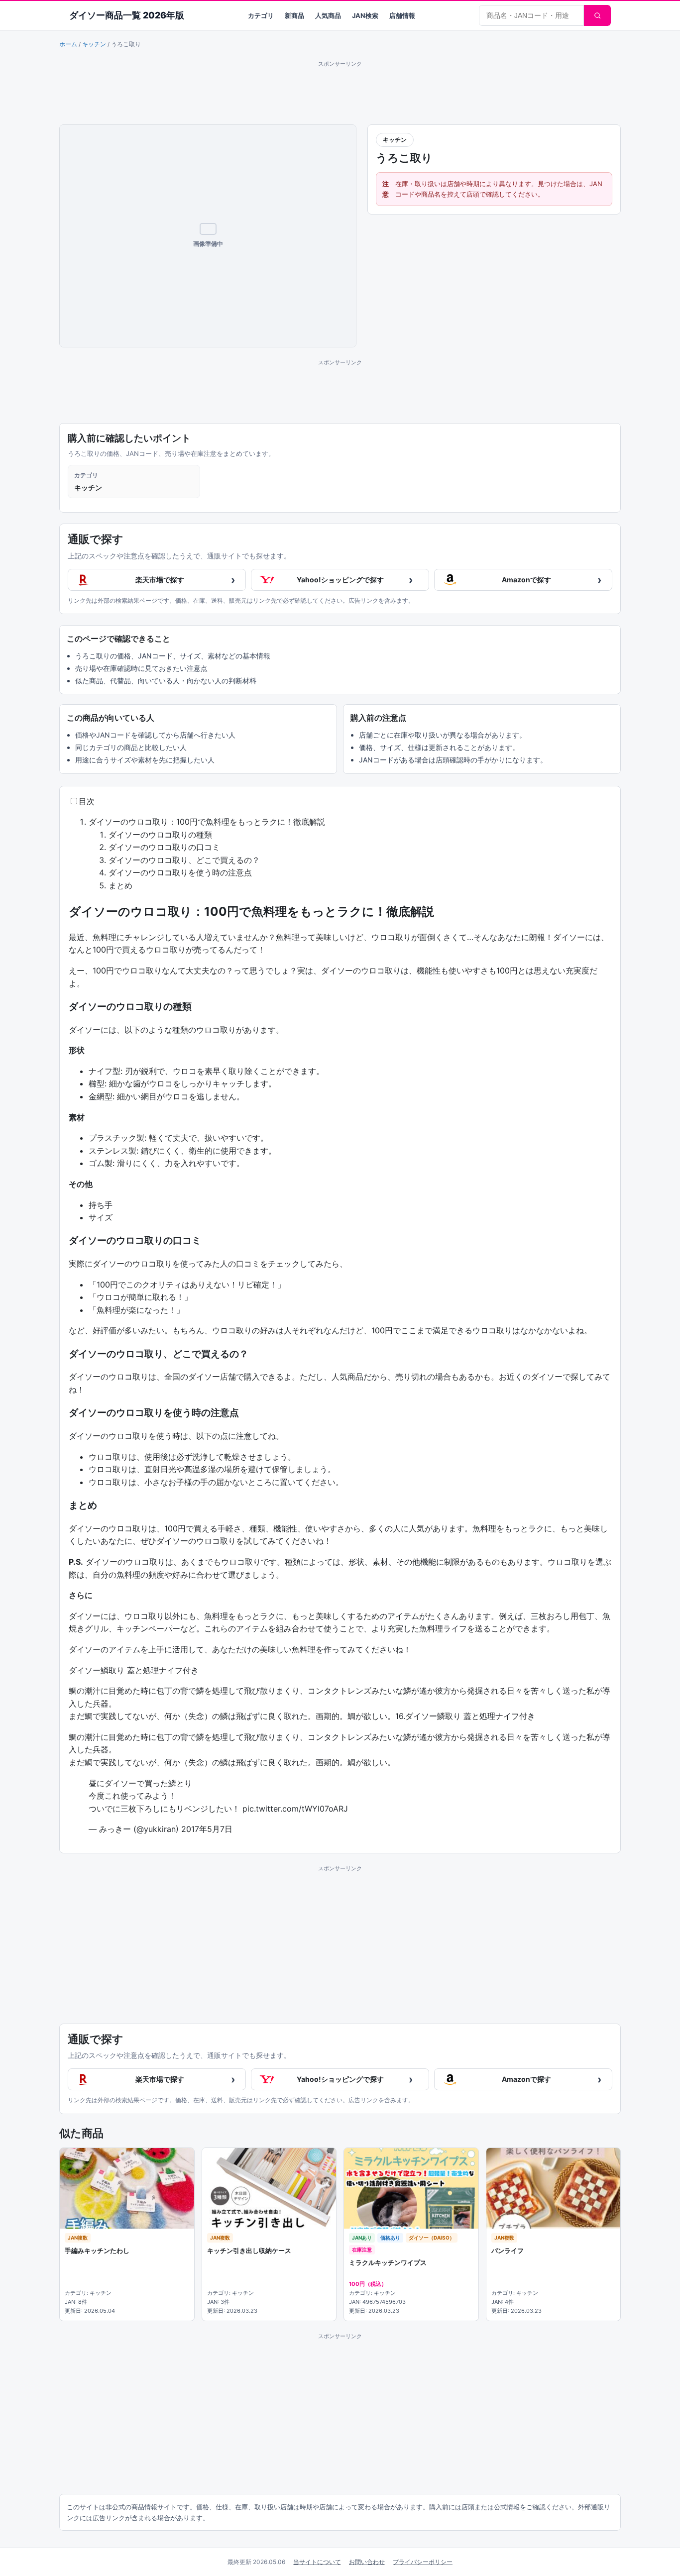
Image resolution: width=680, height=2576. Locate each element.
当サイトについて (317, 2562)
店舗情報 (402, 15)
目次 (87, 801)
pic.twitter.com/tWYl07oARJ (295, 1809)
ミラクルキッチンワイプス (388, 2262)
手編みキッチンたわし (97, 2251)
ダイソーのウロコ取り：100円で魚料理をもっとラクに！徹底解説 (207, 822)
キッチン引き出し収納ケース (249, 2251)
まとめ (120, 885)
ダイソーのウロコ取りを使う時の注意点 (180, 872)
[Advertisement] (340, 91)
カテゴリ (261, 15)
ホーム (68, 44)
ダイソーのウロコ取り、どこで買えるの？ (184, 860)
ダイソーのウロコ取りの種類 (160, 835)
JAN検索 (365, 15)
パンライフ (508, 2251)
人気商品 (328, 15)
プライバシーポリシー (423, 2562)
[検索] (597, 15)
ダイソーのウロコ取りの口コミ (164, 847)
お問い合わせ (367, 2562)
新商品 (294, 15)
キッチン (94, 44)
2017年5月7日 (207, 1829)
